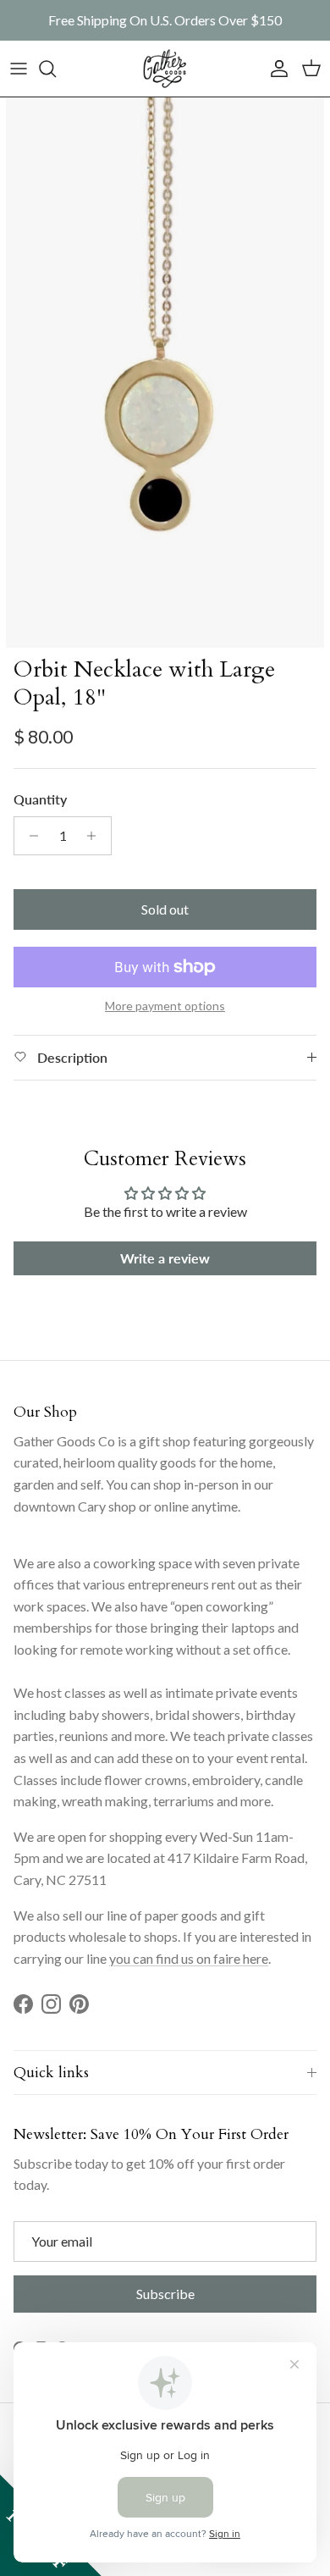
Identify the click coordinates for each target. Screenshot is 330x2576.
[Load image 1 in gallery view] (165, 373)
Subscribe (165, 2294)
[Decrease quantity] (29, 836)
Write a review (165, 1258)
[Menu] (19, 69)
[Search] (56, 69)
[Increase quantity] (96, 836)
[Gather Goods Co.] (165, 69)
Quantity (40, 799)
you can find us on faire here (189, 1958)
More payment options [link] (165, 1006)
